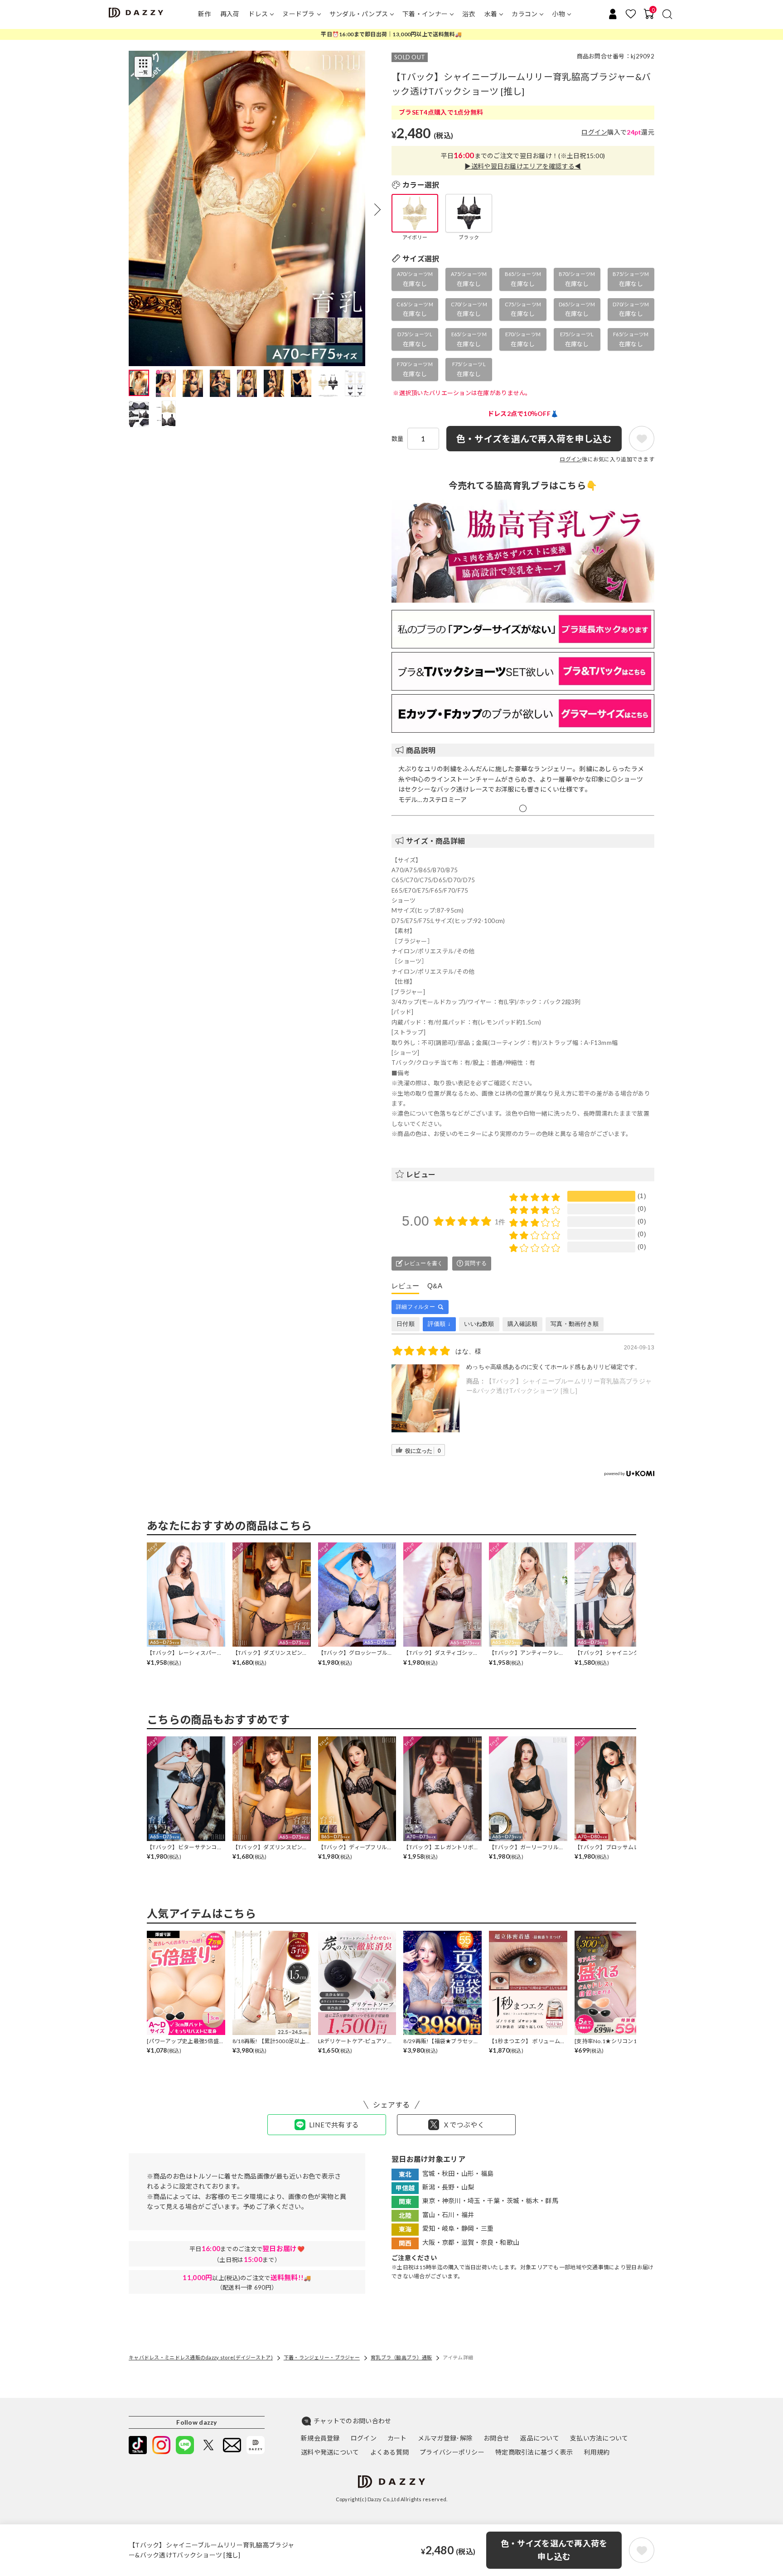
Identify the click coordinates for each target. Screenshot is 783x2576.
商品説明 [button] (421, 750)
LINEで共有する (334, 2125)
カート (397, 2438)
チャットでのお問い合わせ (352, 2421)
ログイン (594, 132)
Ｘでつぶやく (464, 2125)
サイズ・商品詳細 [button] (435, 841)
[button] (377, 209)
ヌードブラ (298, 14)
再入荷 (230, 14)
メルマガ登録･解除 (445, 2438)
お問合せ (496, 2438)
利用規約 (597, 2452)
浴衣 (469, 14)
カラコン (524, 14)
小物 (558, 14)
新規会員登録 (320, 2438)
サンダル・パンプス (359, 14)
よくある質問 (390, 2452)
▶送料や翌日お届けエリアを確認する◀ (523, 166)
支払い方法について (599, 2438)
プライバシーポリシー (452, 2452)
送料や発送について (330, 2452)
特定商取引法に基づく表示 (534, 2452)
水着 (491, 14)
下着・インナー (425, 14)
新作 (205, 14)
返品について (540, 2438)
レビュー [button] (421, 1174)
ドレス (258, 14)
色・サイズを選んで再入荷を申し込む (554, 2550)
